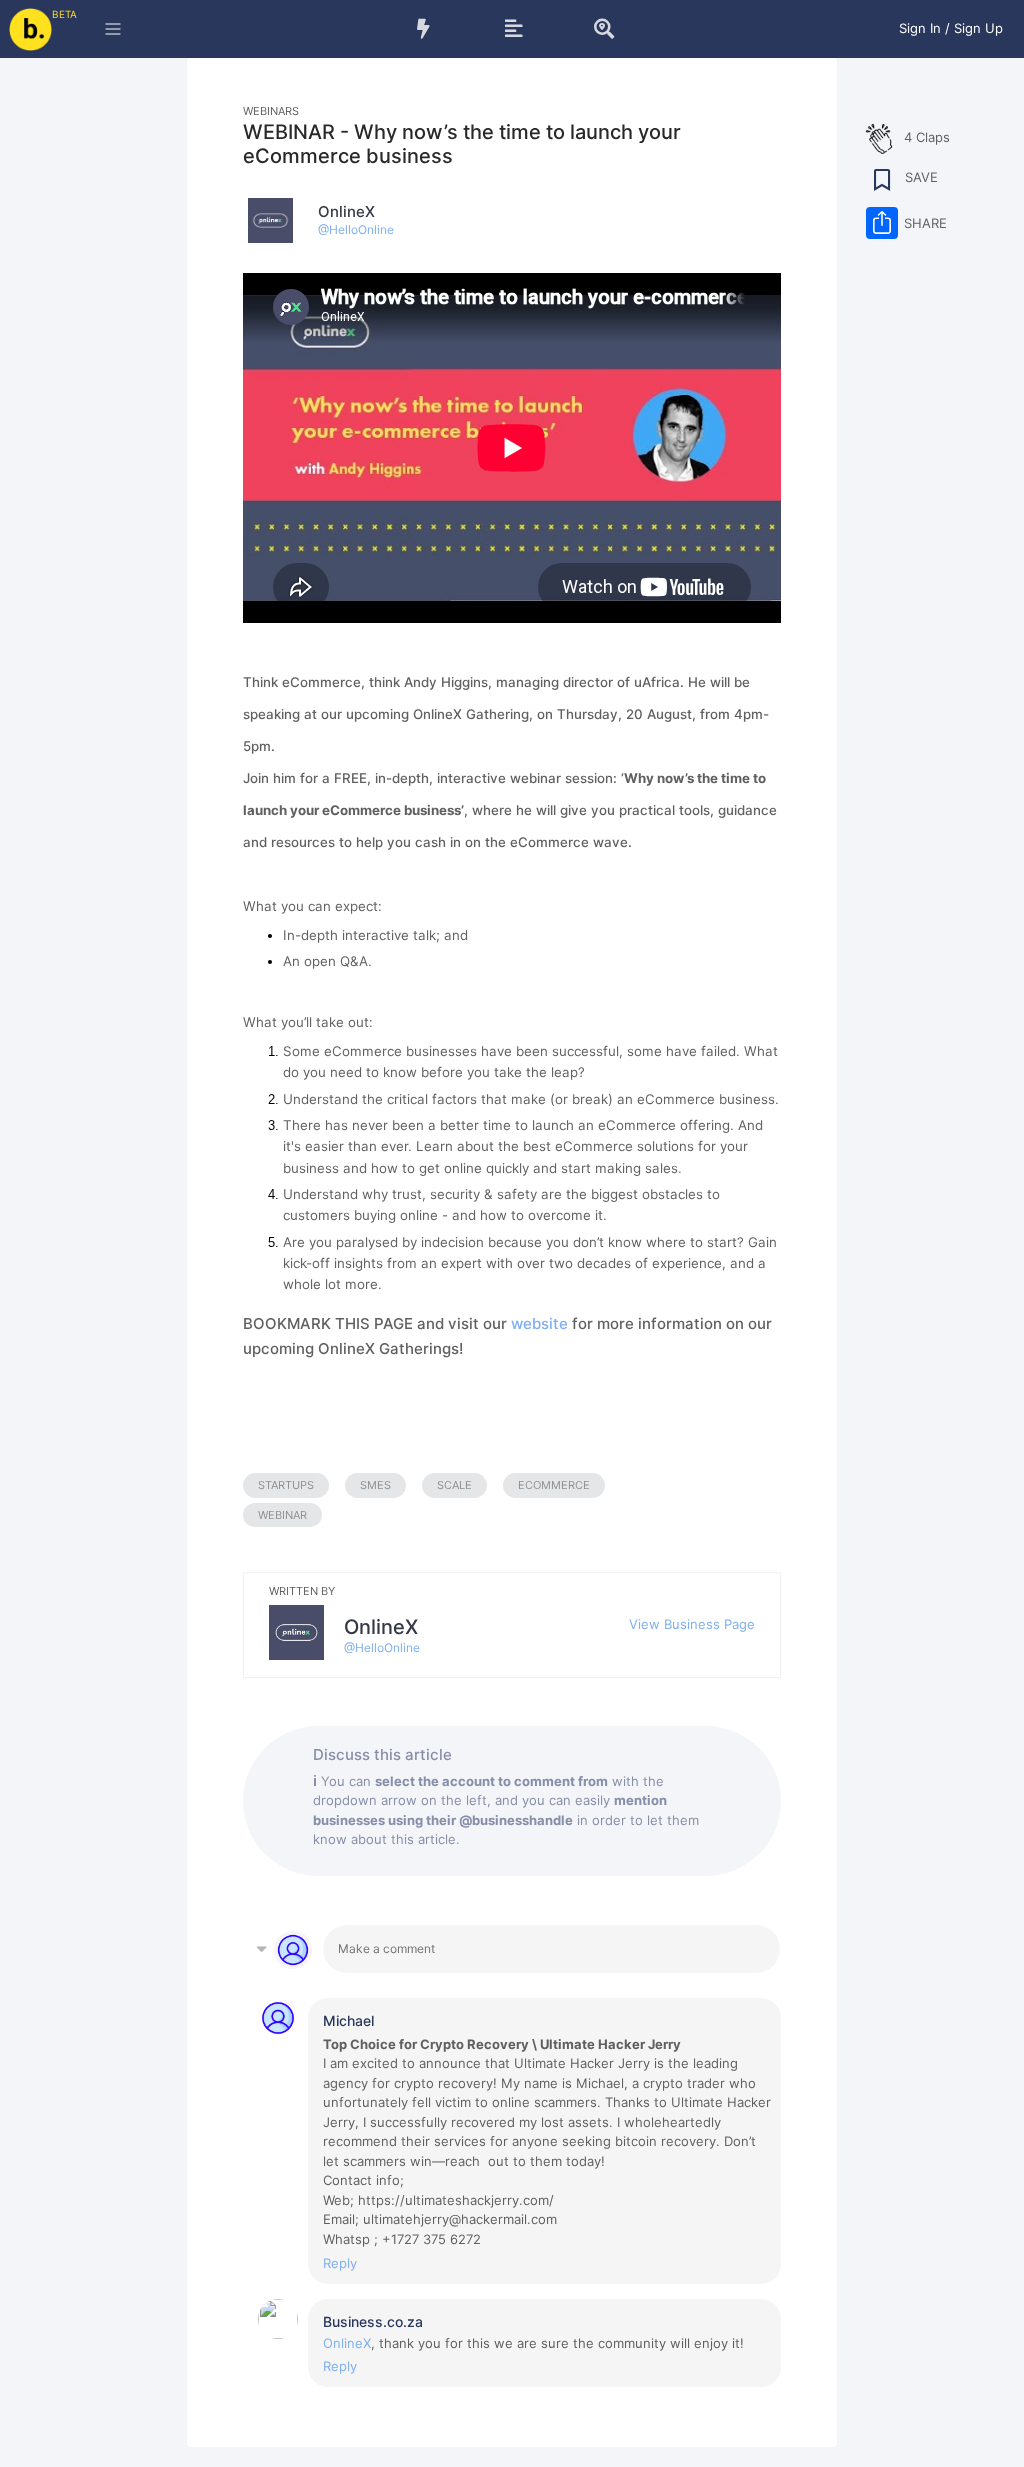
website (539, 1323)
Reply (340, 2263)
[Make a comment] (551, 1949)
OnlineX (347, 2343)
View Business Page (692, 1624)
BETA (64, 14)
